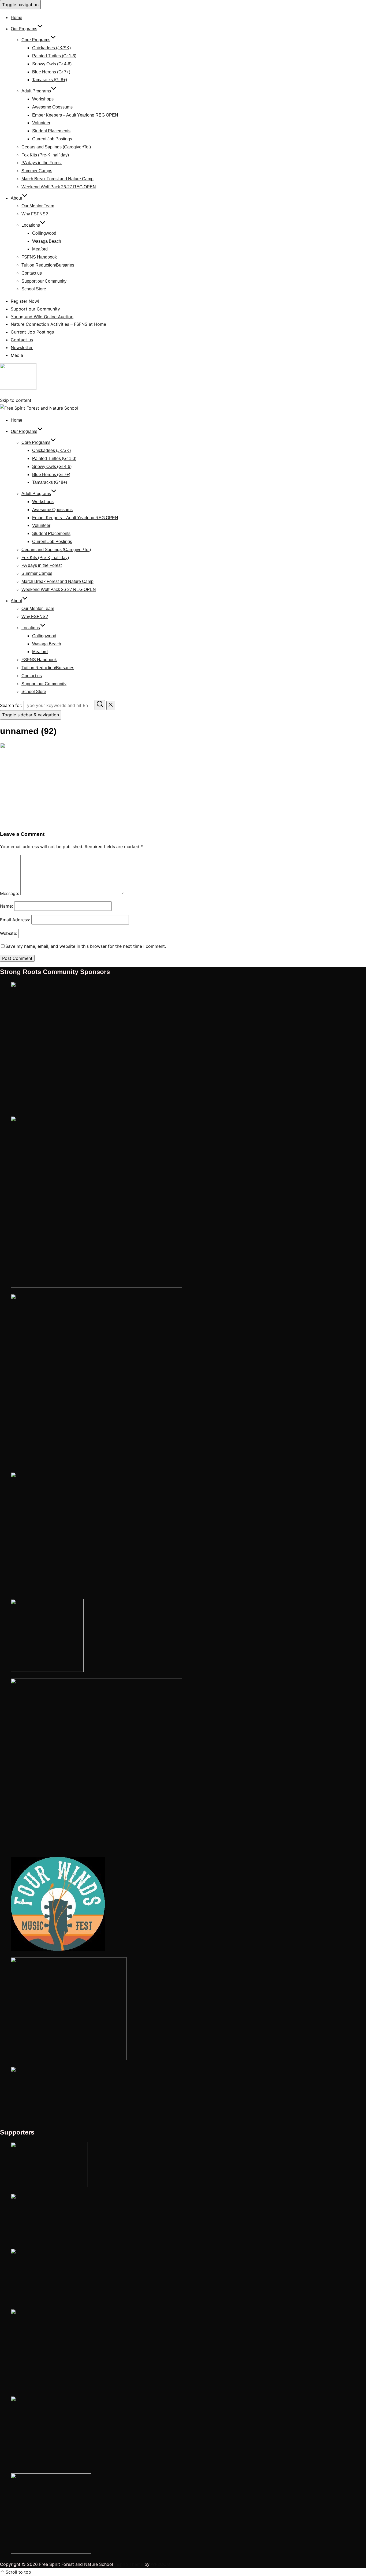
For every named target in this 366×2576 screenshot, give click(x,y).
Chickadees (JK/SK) (51, 48)
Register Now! (25, 301)
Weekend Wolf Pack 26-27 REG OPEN (59, 187)
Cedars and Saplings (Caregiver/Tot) (56, 147)
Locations (31, 225)
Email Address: (15, 920)
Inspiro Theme (129, 2564)
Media (17, 355)
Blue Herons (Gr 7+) (51, 72)
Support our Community (44, 281)
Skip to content (16, 400)
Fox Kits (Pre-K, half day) (45, 155)
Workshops (43, 99)
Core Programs (36, 40)
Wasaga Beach (47, 241)
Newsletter (22, 347)
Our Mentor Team (38, 206)
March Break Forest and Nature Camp (57, 179)
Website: (9, 933)
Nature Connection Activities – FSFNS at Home (58, 324)
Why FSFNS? (35, 214)
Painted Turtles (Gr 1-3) (54, 56)
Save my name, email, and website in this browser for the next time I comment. (86, 946)
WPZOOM (160, 2564)
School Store (34, 289)
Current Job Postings (52, 139)
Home (16, 18)
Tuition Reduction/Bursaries (48, 265)
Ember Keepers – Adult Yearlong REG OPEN (75, 115)
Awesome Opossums (52, 107)
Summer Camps (37, 171)
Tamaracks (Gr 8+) (50, 80)
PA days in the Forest (42, 163)
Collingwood (44, 233)
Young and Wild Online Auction (42, 317)
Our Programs (24, 29)
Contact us (32, 273)
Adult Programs (36, 91)
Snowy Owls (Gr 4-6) (52, 64)
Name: (6, 906)
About (16, 198)
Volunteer (41, 123)
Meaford (40, 249)
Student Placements (51, 131)
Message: (10, 893)
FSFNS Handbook (39, 257)
